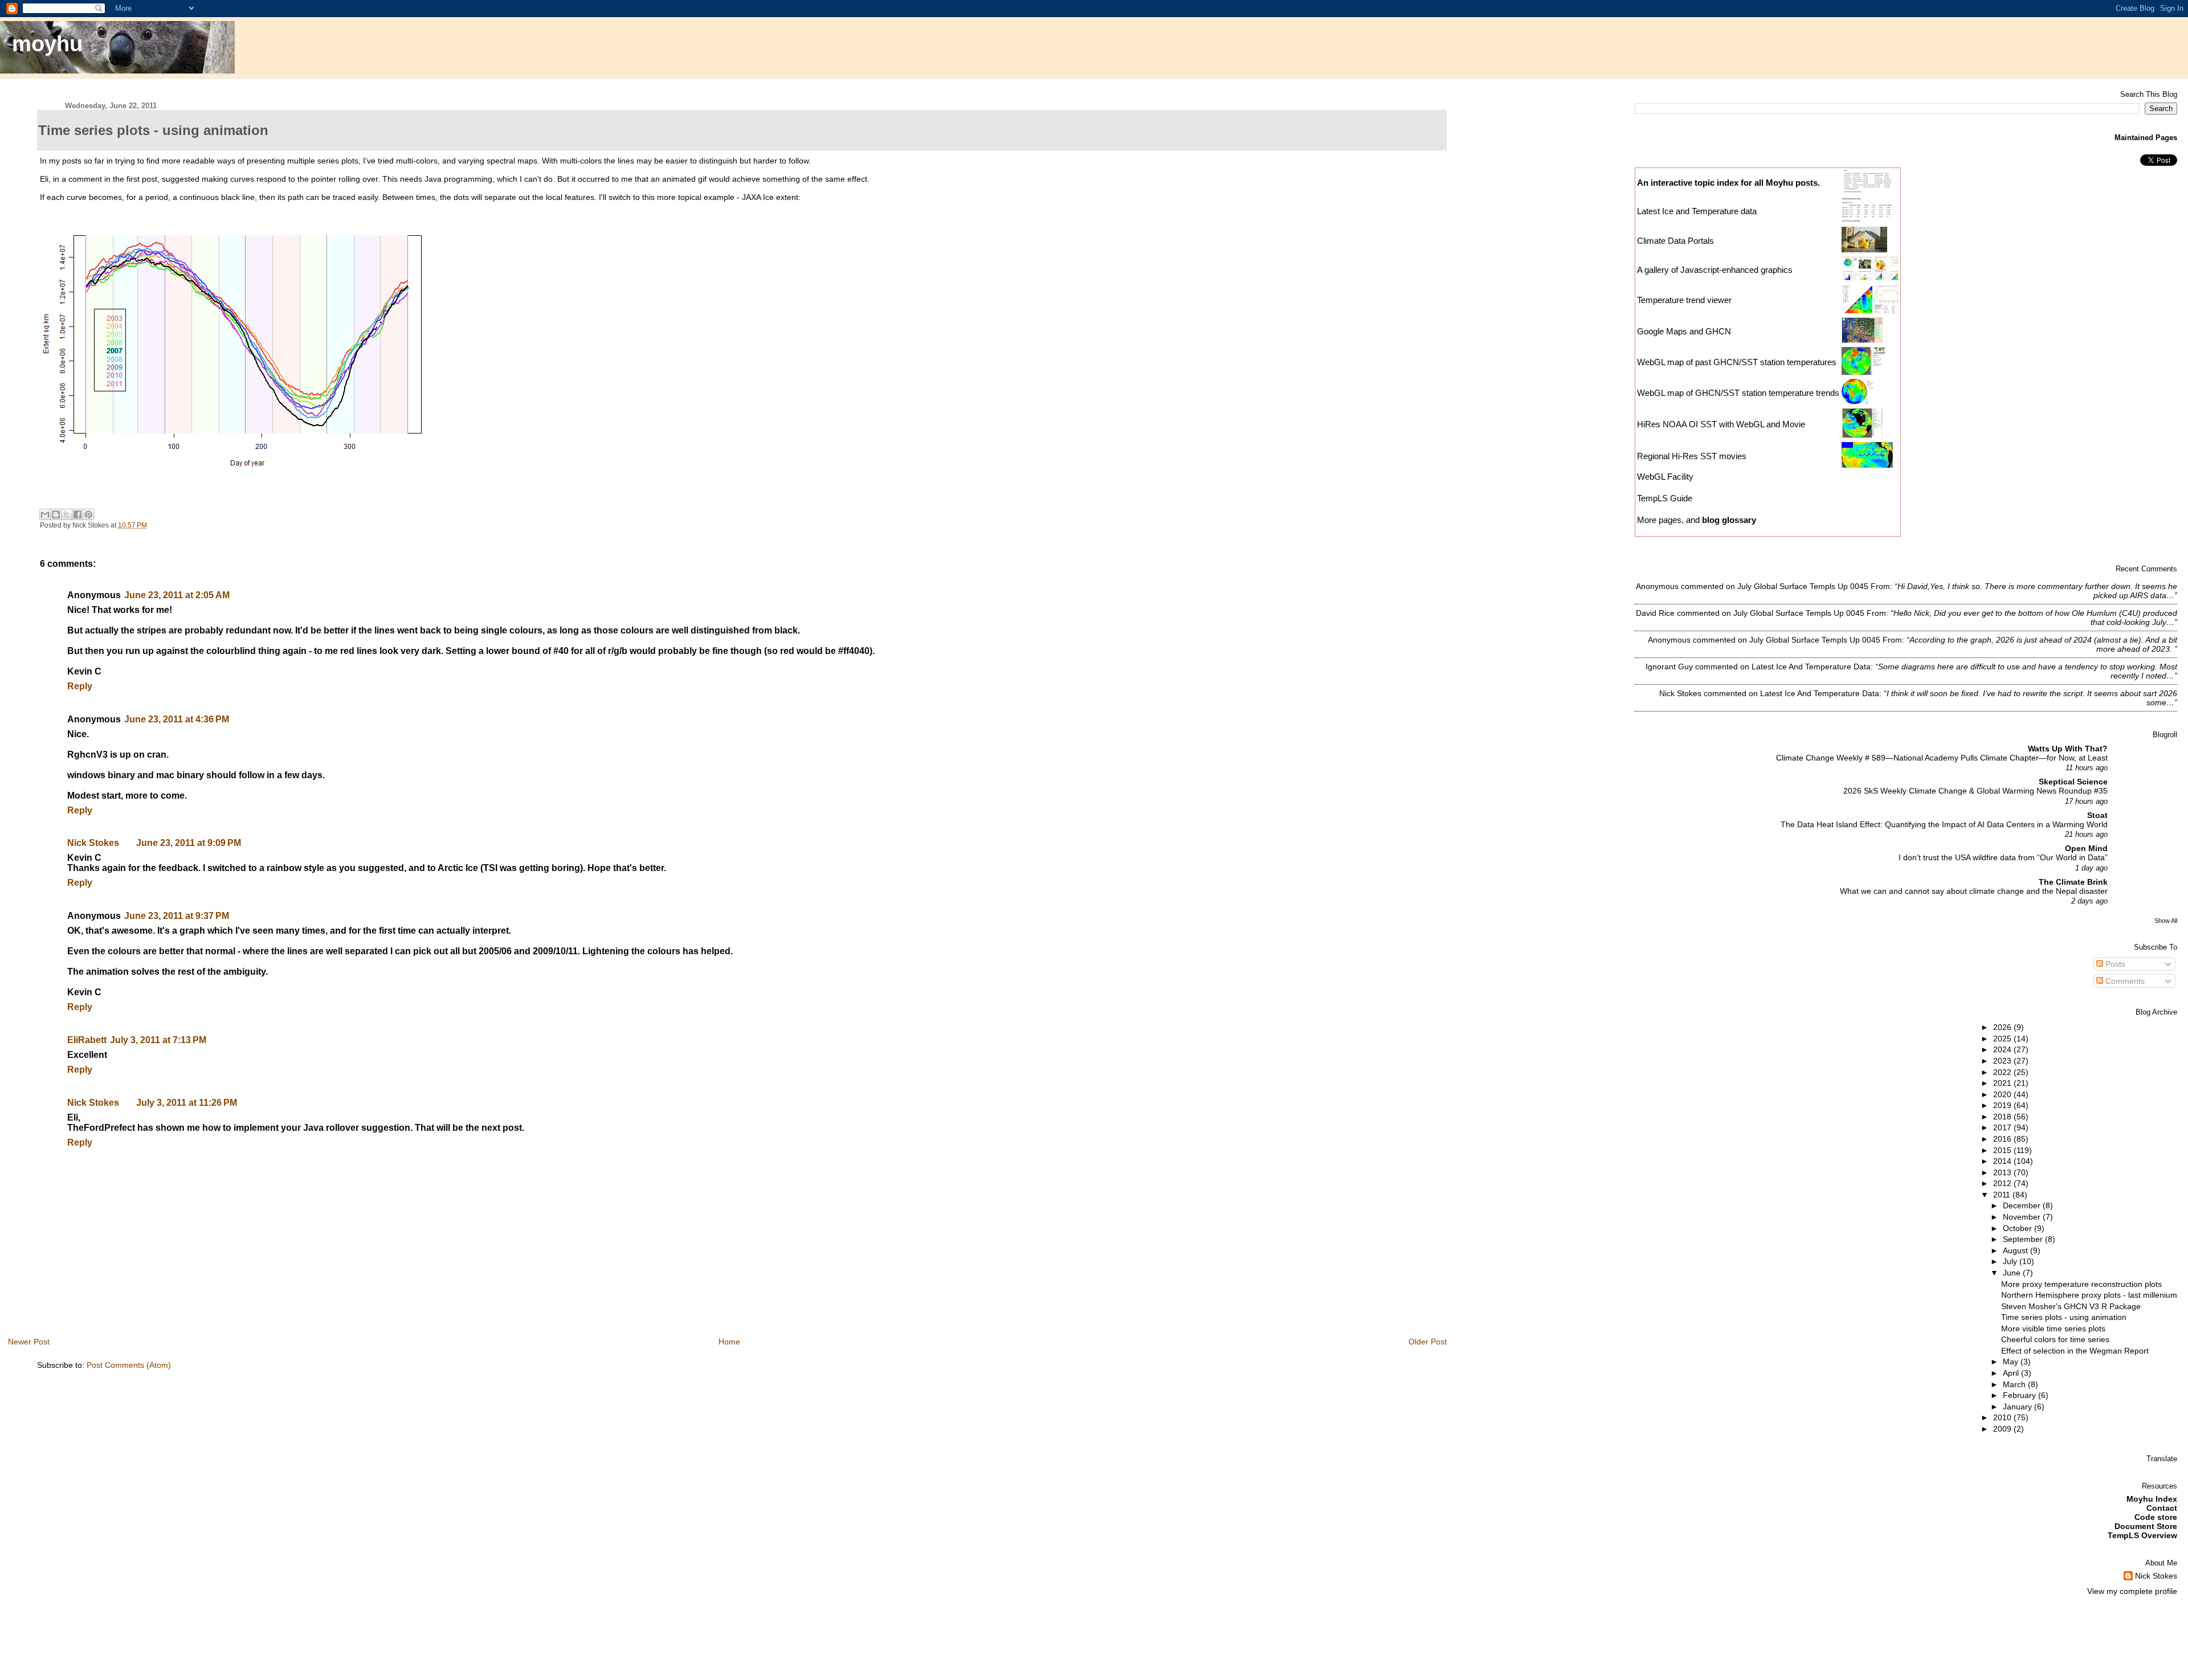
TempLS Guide (1665, 498)
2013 (2003, 1172)
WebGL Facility (1665, 477)
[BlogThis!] (56, 514)
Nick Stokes (93, 843)
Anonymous (1657, 586)
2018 (2003, 1117)
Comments (2124, 981)
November (2023, 1217)
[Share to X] (67, 514)
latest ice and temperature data (1811, 667)
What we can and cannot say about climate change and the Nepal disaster (1974, 891)
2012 (2003, 1183)
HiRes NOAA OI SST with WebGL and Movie (1721, 424)
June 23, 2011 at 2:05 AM (177, 595)
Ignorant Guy (1669, 667)
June (2013, 1273)
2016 (2003, 1139)
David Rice (1655, 613)
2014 (2003, 1161)
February (2020, 1395)
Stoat (2097, 815)
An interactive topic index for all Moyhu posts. (1728, 183)
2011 (2003, 1195)
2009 (2003, 1429)
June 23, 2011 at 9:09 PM (189, 843)
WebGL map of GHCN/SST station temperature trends (1738, 393)
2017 (2003, 1127)
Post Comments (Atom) (129, 1365)
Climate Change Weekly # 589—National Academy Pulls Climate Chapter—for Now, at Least (1942, 758)
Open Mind (2086, 848)
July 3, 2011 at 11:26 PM (187, 1103)
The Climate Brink (2073, 882)
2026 (2003, 1027)
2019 (2003, 1105)
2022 (2003, 1072)
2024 (2003, 1049)
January (2018, 1407)
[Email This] (45, 514)
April (2012, 1373)
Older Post (1428, 1342)
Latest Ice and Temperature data (1698, 211)
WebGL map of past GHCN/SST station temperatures (1737, 362)
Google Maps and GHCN (1684, 331)
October (2018, 1228)
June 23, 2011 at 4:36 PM (177, 719)
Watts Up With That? (2068, 749)
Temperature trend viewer (1684, 300)
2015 (2003, 1150)
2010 (2003, 1417)
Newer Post (29, 1342)
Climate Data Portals (1675, 241)
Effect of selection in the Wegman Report (2075, 1351)
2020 (2003, 1094)
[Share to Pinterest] (88, 514)
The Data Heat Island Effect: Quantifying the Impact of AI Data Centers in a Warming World (1944, 825)
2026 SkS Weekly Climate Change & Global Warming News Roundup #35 (1975, 791)
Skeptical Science (2073, 782)
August (2016, 1250)
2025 (2003, 1039)
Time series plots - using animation (2064, 1317)
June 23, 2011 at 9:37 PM (177, 916)
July (2011, 1261)
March (2015, 1384)
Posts (2114, 964)
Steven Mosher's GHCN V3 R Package (2071, 1306)
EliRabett (87, 1040)
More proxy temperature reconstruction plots (2081, 1284)
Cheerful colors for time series (2055, 1339)
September (2024, 1239)
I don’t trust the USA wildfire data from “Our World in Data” (2003, 858)
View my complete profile (2132, 1591)
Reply (80, 686)
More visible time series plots (2053, 1329)
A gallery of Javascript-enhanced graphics (1715, 270)
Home (729, 1342)
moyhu (47, 44)
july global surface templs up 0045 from (1814, 586)
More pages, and (1697, 520)
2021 (2003, 1083)
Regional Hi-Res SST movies (1692, 456)
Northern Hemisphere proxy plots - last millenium (2089, 1295)
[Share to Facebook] (77, 514)
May (2012, 1362)
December (2023, 1205)
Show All (2166, 921)
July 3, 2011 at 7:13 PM (158, 1040)
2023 (2003, 1061)
